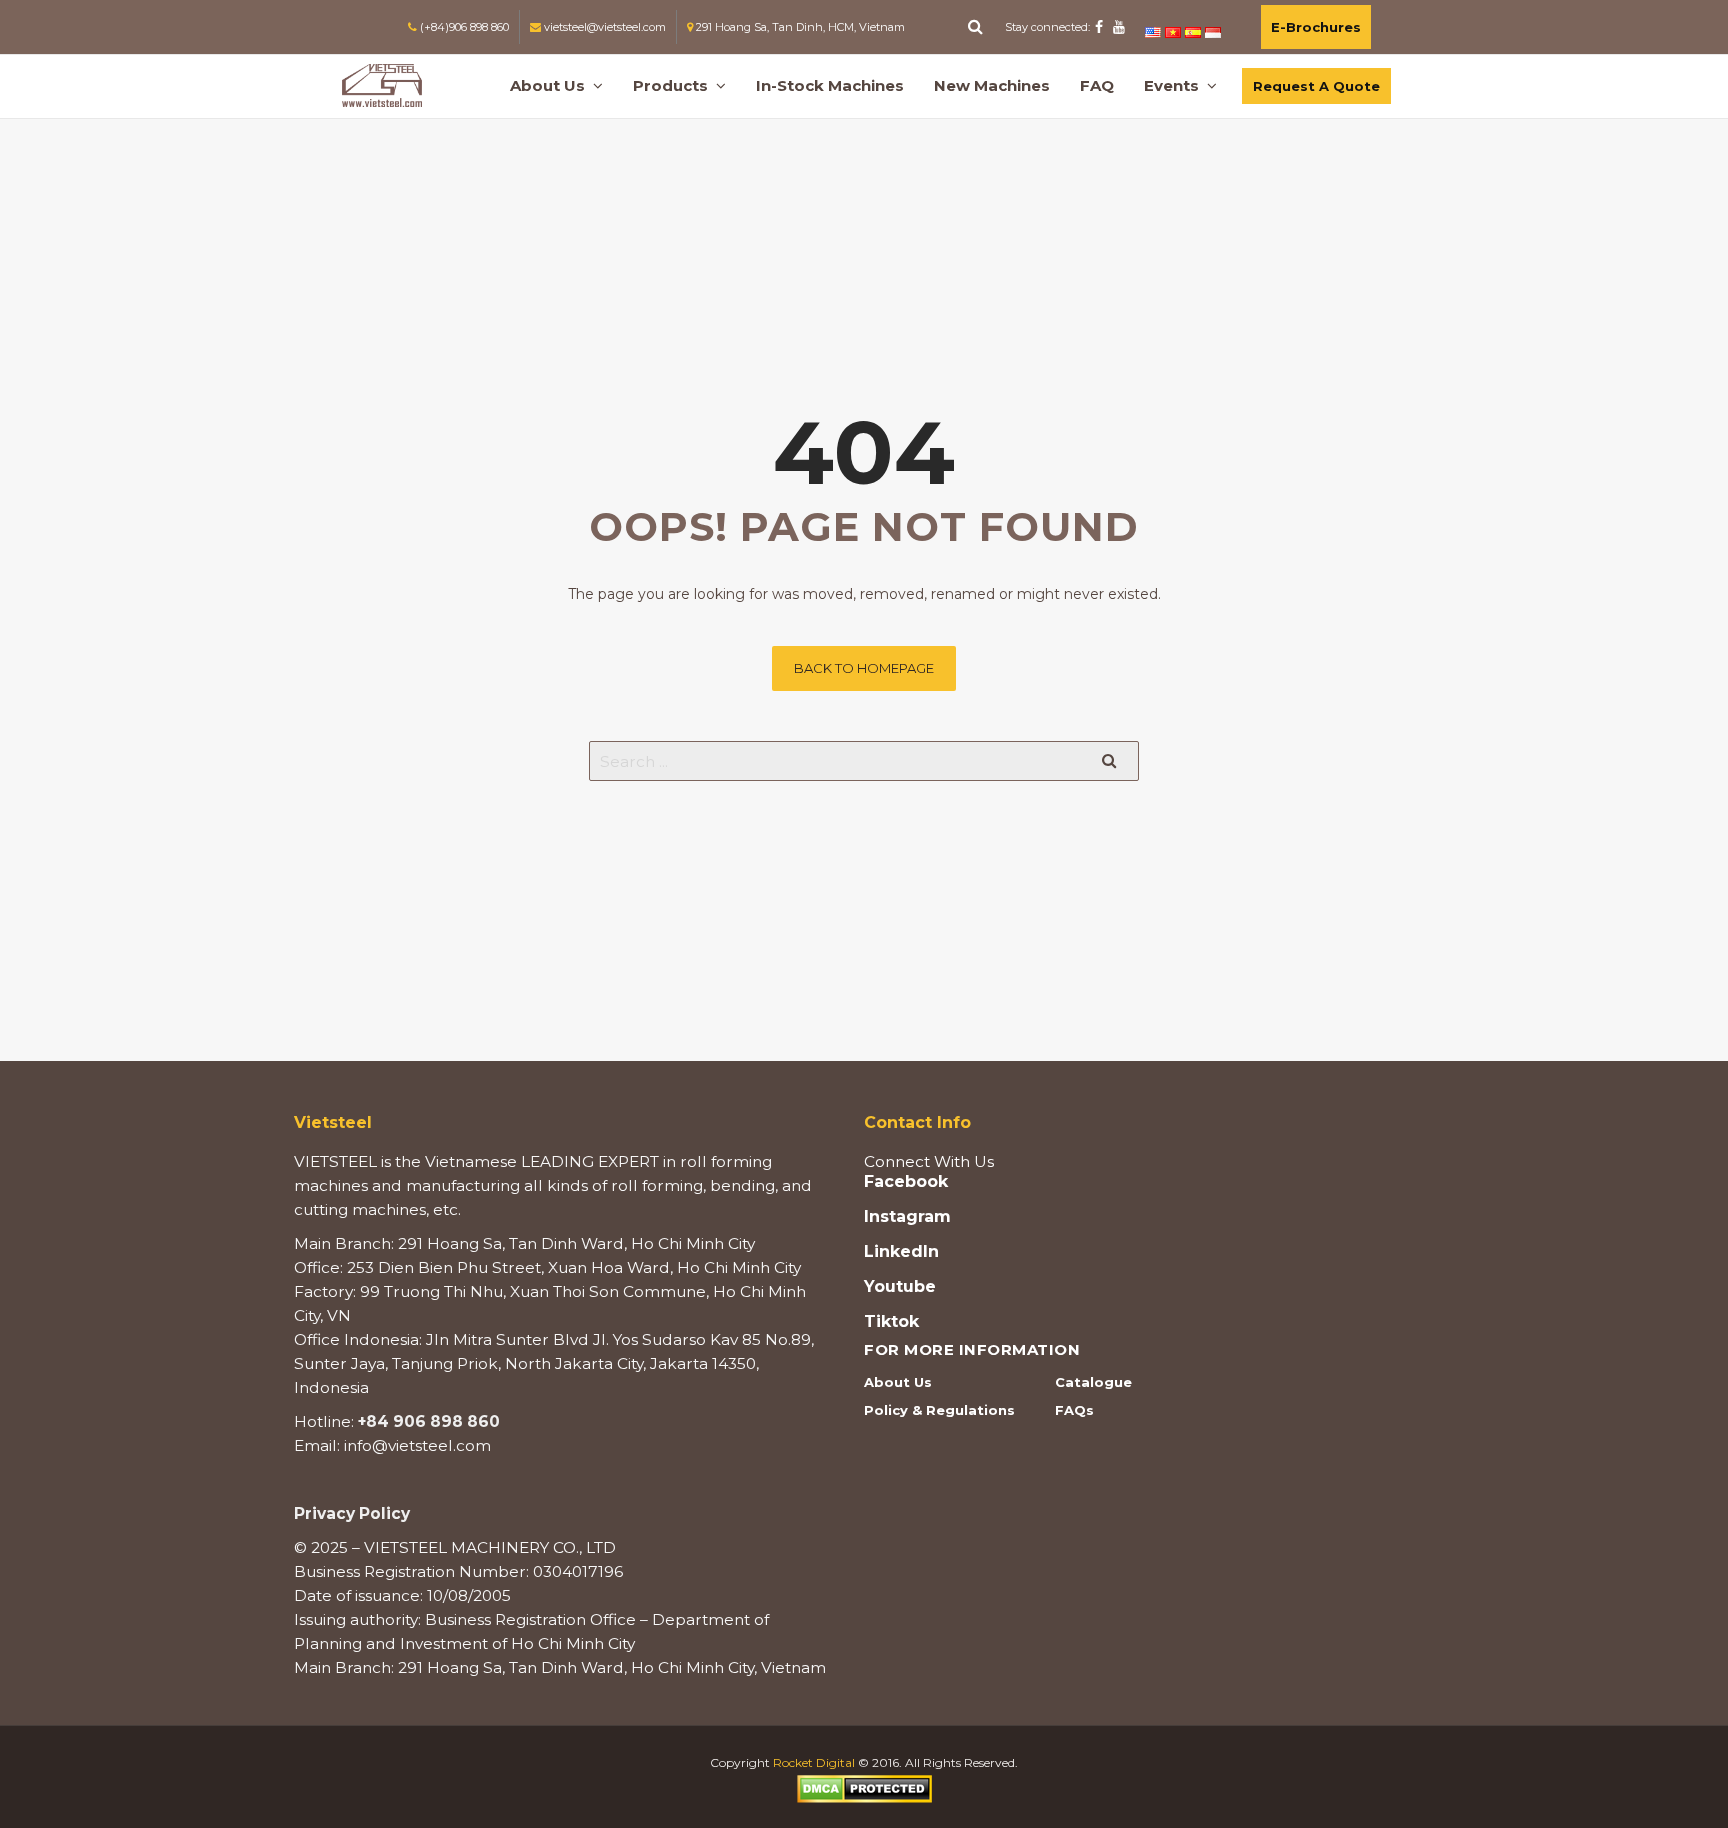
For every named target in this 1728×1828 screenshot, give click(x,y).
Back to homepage (864, 668)
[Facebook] (1099, 27)
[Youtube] (1119, 27)
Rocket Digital (814, 1762)
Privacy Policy (352, 1513)
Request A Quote (1316, 86)
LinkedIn (901, 1252)
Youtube (900, 1287)
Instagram (907, 1217)
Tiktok (891, 1322)
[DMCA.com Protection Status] (864, 1787)
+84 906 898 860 (429, 1421)
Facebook (906, 1182)
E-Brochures (1316, 27)
